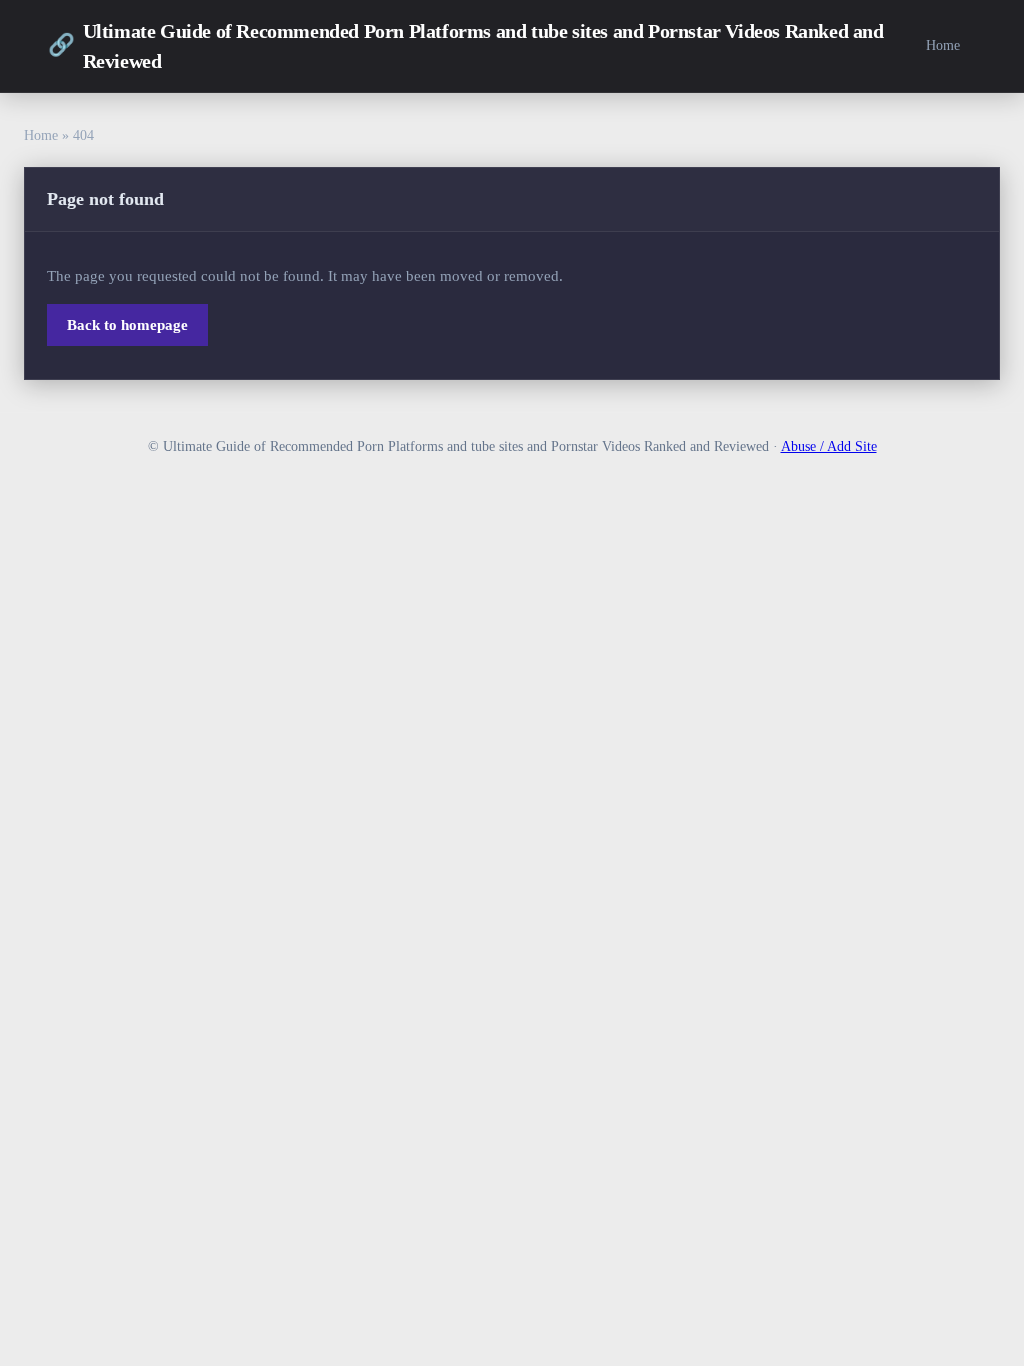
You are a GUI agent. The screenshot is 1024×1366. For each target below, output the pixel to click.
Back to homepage (127, 325)
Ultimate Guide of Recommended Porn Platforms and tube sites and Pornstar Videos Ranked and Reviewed (466, 46)
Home (943, 45)
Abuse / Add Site (829, 446)
